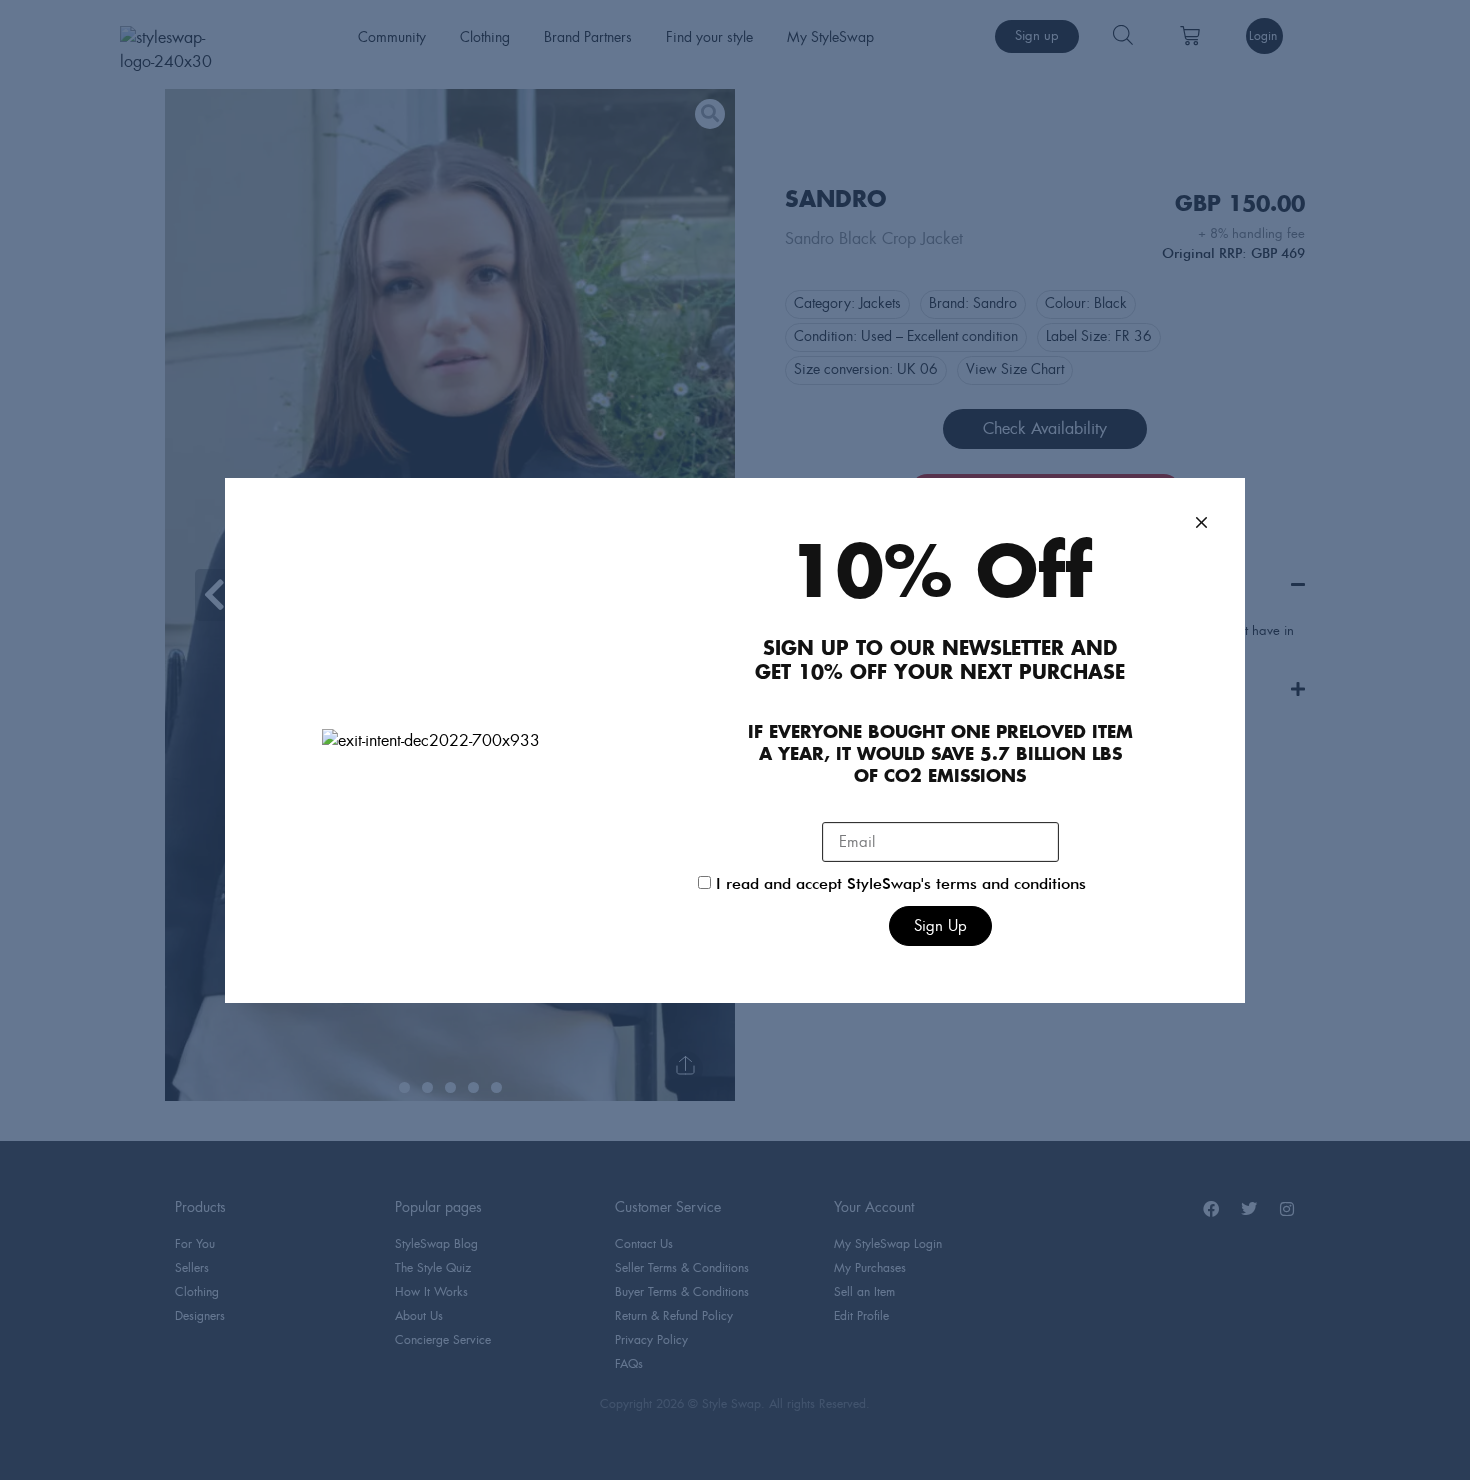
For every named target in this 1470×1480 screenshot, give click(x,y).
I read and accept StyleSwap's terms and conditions (901, 885)
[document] (735, 740)
